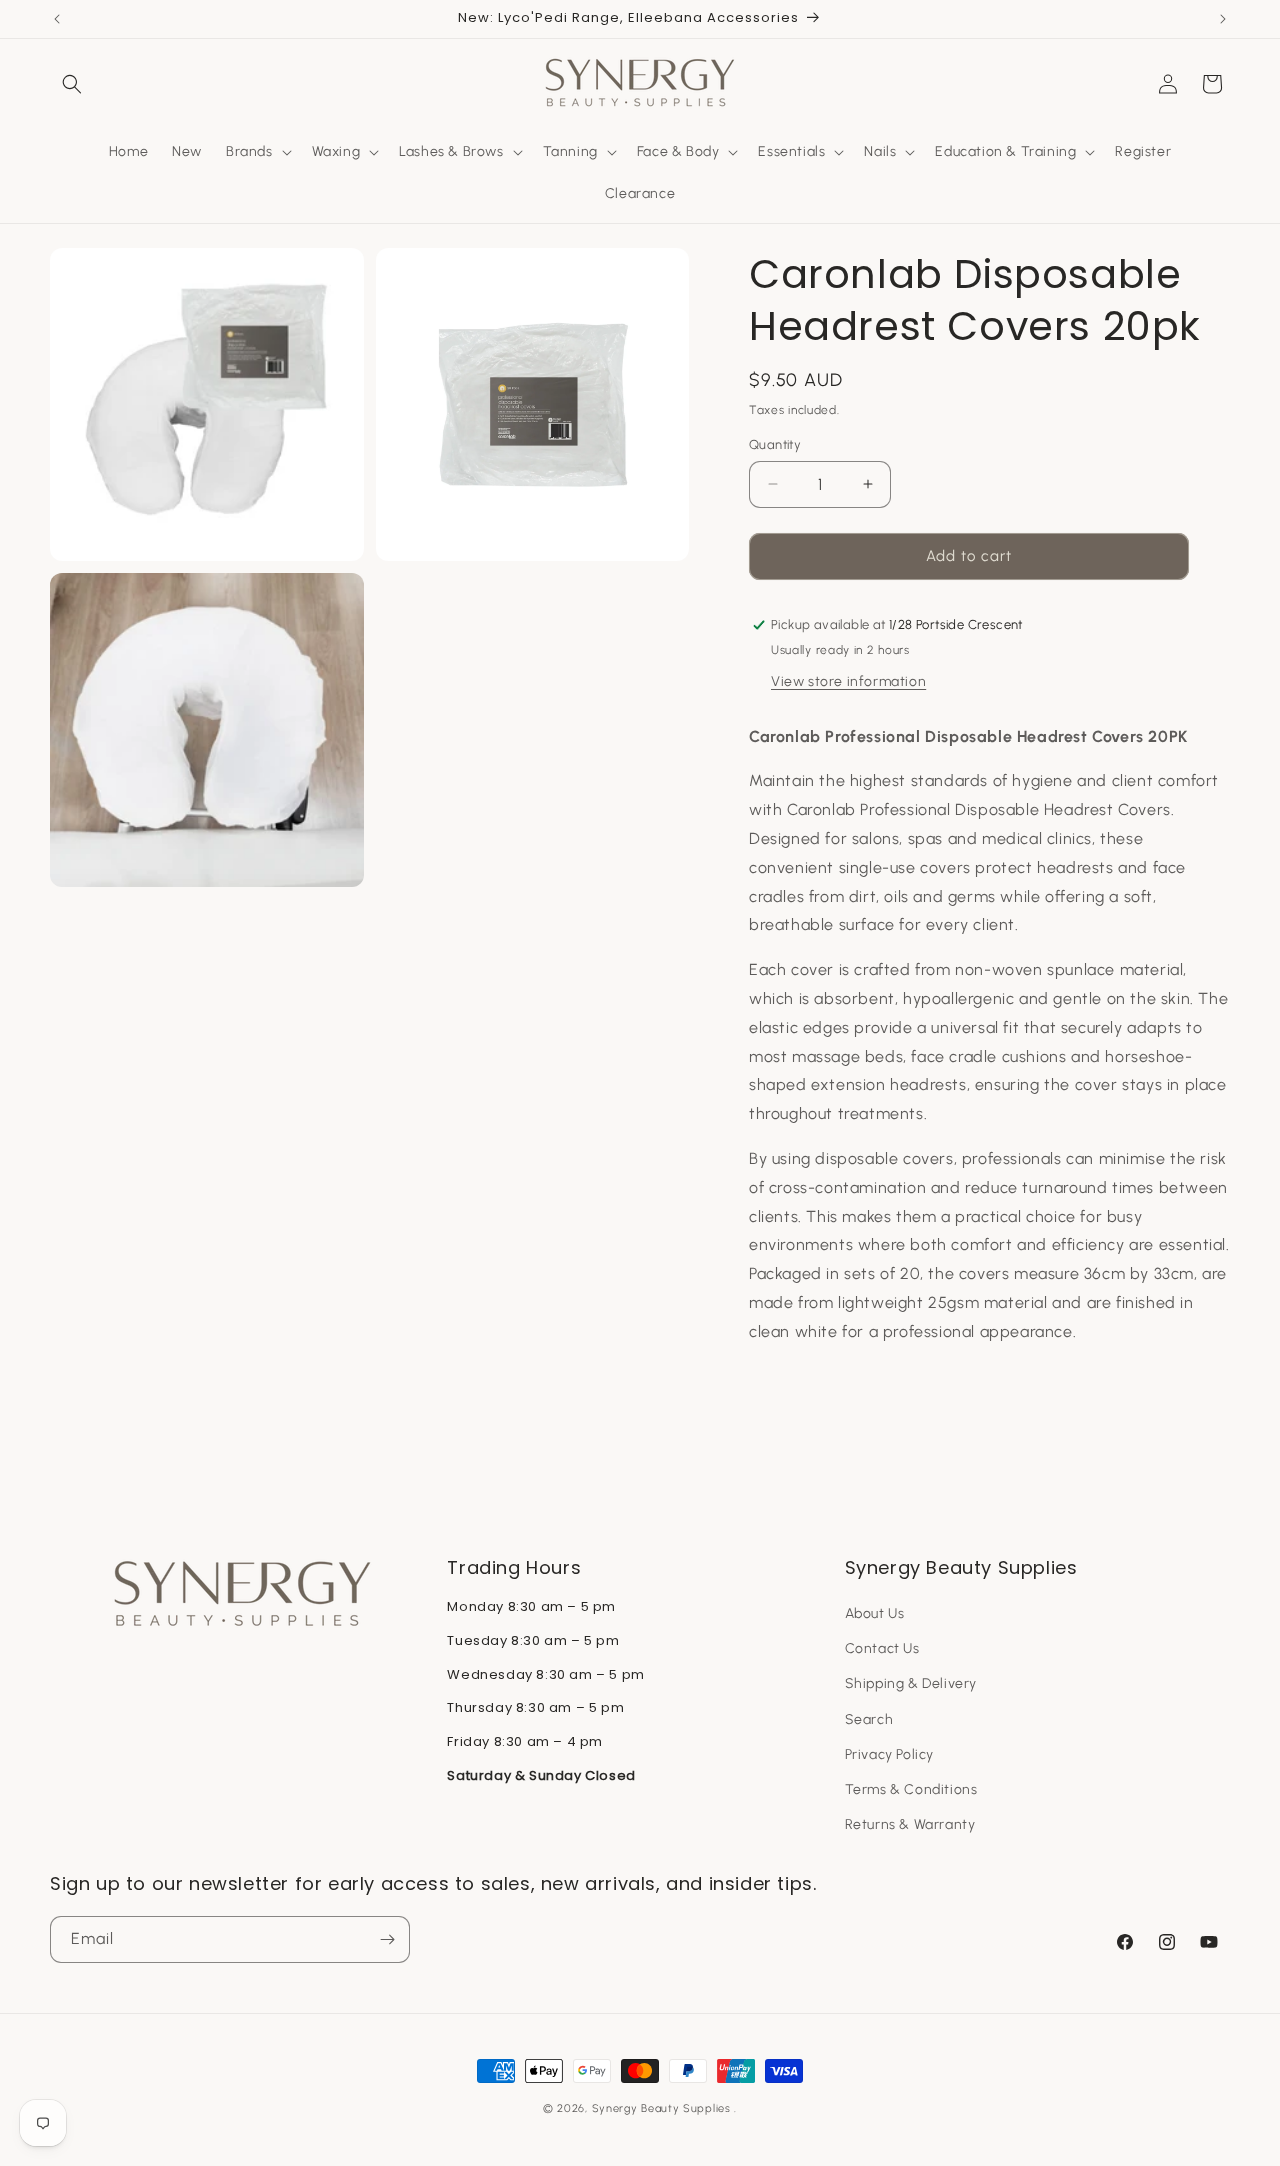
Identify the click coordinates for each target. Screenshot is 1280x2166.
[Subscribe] (387, 1939)
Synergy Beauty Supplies (661, 2108)
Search (869, 1719)
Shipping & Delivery (911, 1683)
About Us (875, 1613)
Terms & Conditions (911, 1789)
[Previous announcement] (57, 19)
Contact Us (882, 1648)
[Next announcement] (1223, 19)
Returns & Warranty (910, 1824)
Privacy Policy (889, 1754)
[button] (72, 84)
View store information (848, 681)
